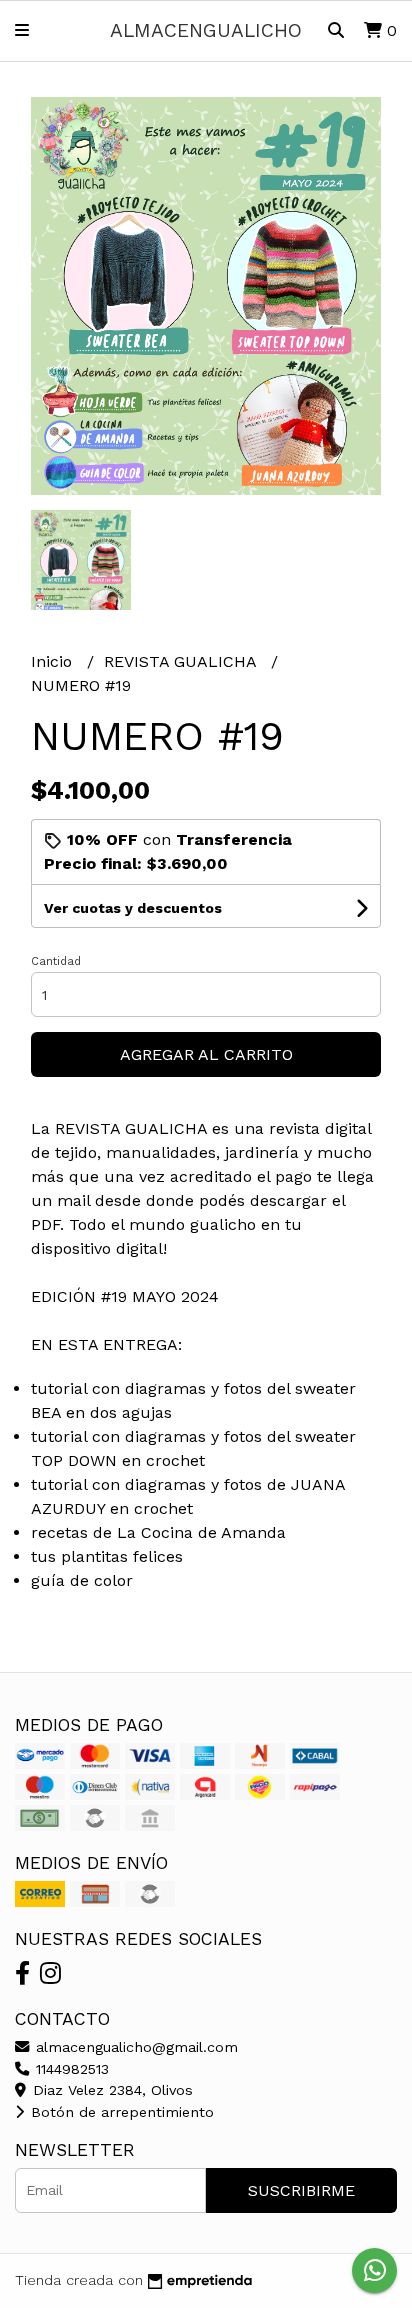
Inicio (54, 661)
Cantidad (56, 961)
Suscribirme (301, 2190)
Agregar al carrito (206, 1054)
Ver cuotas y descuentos (133, 908)
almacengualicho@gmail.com (134, 2047)
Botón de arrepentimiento (120, 2112)
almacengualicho (206, 30)
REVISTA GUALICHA (182, 661)
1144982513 (70, 2069)
